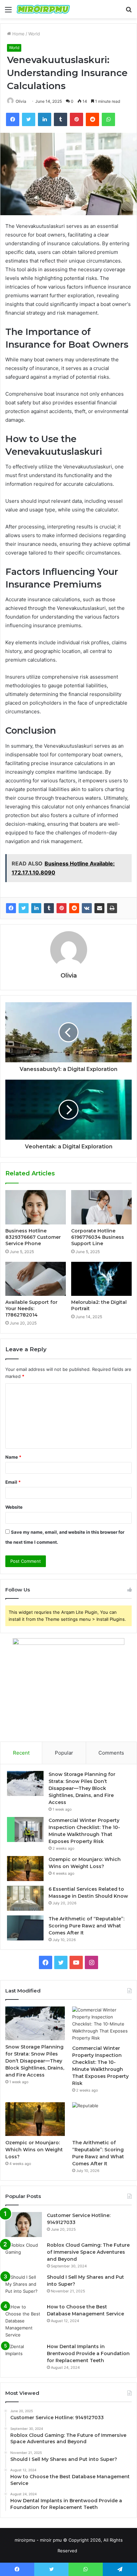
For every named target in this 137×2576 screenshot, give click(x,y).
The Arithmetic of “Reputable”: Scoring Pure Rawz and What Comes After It (86, 1926)
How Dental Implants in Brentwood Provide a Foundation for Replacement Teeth (88, 2353)
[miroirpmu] (43, 9)
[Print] (112, 908)
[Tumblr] (49, 908)
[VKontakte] (87, 908)
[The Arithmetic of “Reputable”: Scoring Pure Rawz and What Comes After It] (25, 1928)
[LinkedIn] (36, 908)
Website (14, 1507)
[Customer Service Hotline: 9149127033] (24, 2225)
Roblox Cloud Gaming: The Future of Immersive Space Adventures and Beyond (88, 2252)
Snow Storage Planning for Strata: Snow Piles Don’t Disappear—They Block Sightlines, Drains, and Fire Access (82, 1788)
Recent (21, 1753)
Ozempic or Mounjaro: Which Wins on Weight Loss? (34, 2150)
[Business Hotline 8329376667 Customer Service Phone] (36, 1207)
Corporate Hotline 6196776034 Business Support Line (98, 1237)
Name (13, 1457)
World (34, 34)
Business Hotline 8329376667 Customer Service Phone (33, 1237)
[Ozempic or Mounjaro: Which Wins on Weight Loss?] (25, 1869)
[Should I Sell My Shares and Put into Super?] (24, 2286)
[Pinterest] (62, 908)
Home (18, 34)
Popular (64, 1753)
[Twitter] (24, 908)
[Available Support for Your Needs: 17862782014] (36, 1279)
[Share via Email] (99, 908)
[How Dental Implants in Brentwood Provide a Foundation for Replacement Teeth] (24, 2356)
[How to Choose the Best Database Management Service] (24, 2321)
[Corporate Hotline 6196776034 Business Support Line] (101, 1207)
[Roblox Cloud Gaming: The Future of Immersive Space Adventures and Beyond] (24, 2254)
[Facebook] (11, 908)
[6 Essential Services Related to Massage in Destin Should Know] (25, 1898)
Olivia (21, 101)
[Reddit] (74, 908)
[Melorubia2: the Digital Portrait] (101, 1279)
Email (13, 1482)
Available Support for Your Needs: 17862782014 (31, 1309)
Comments (111, 1753)
